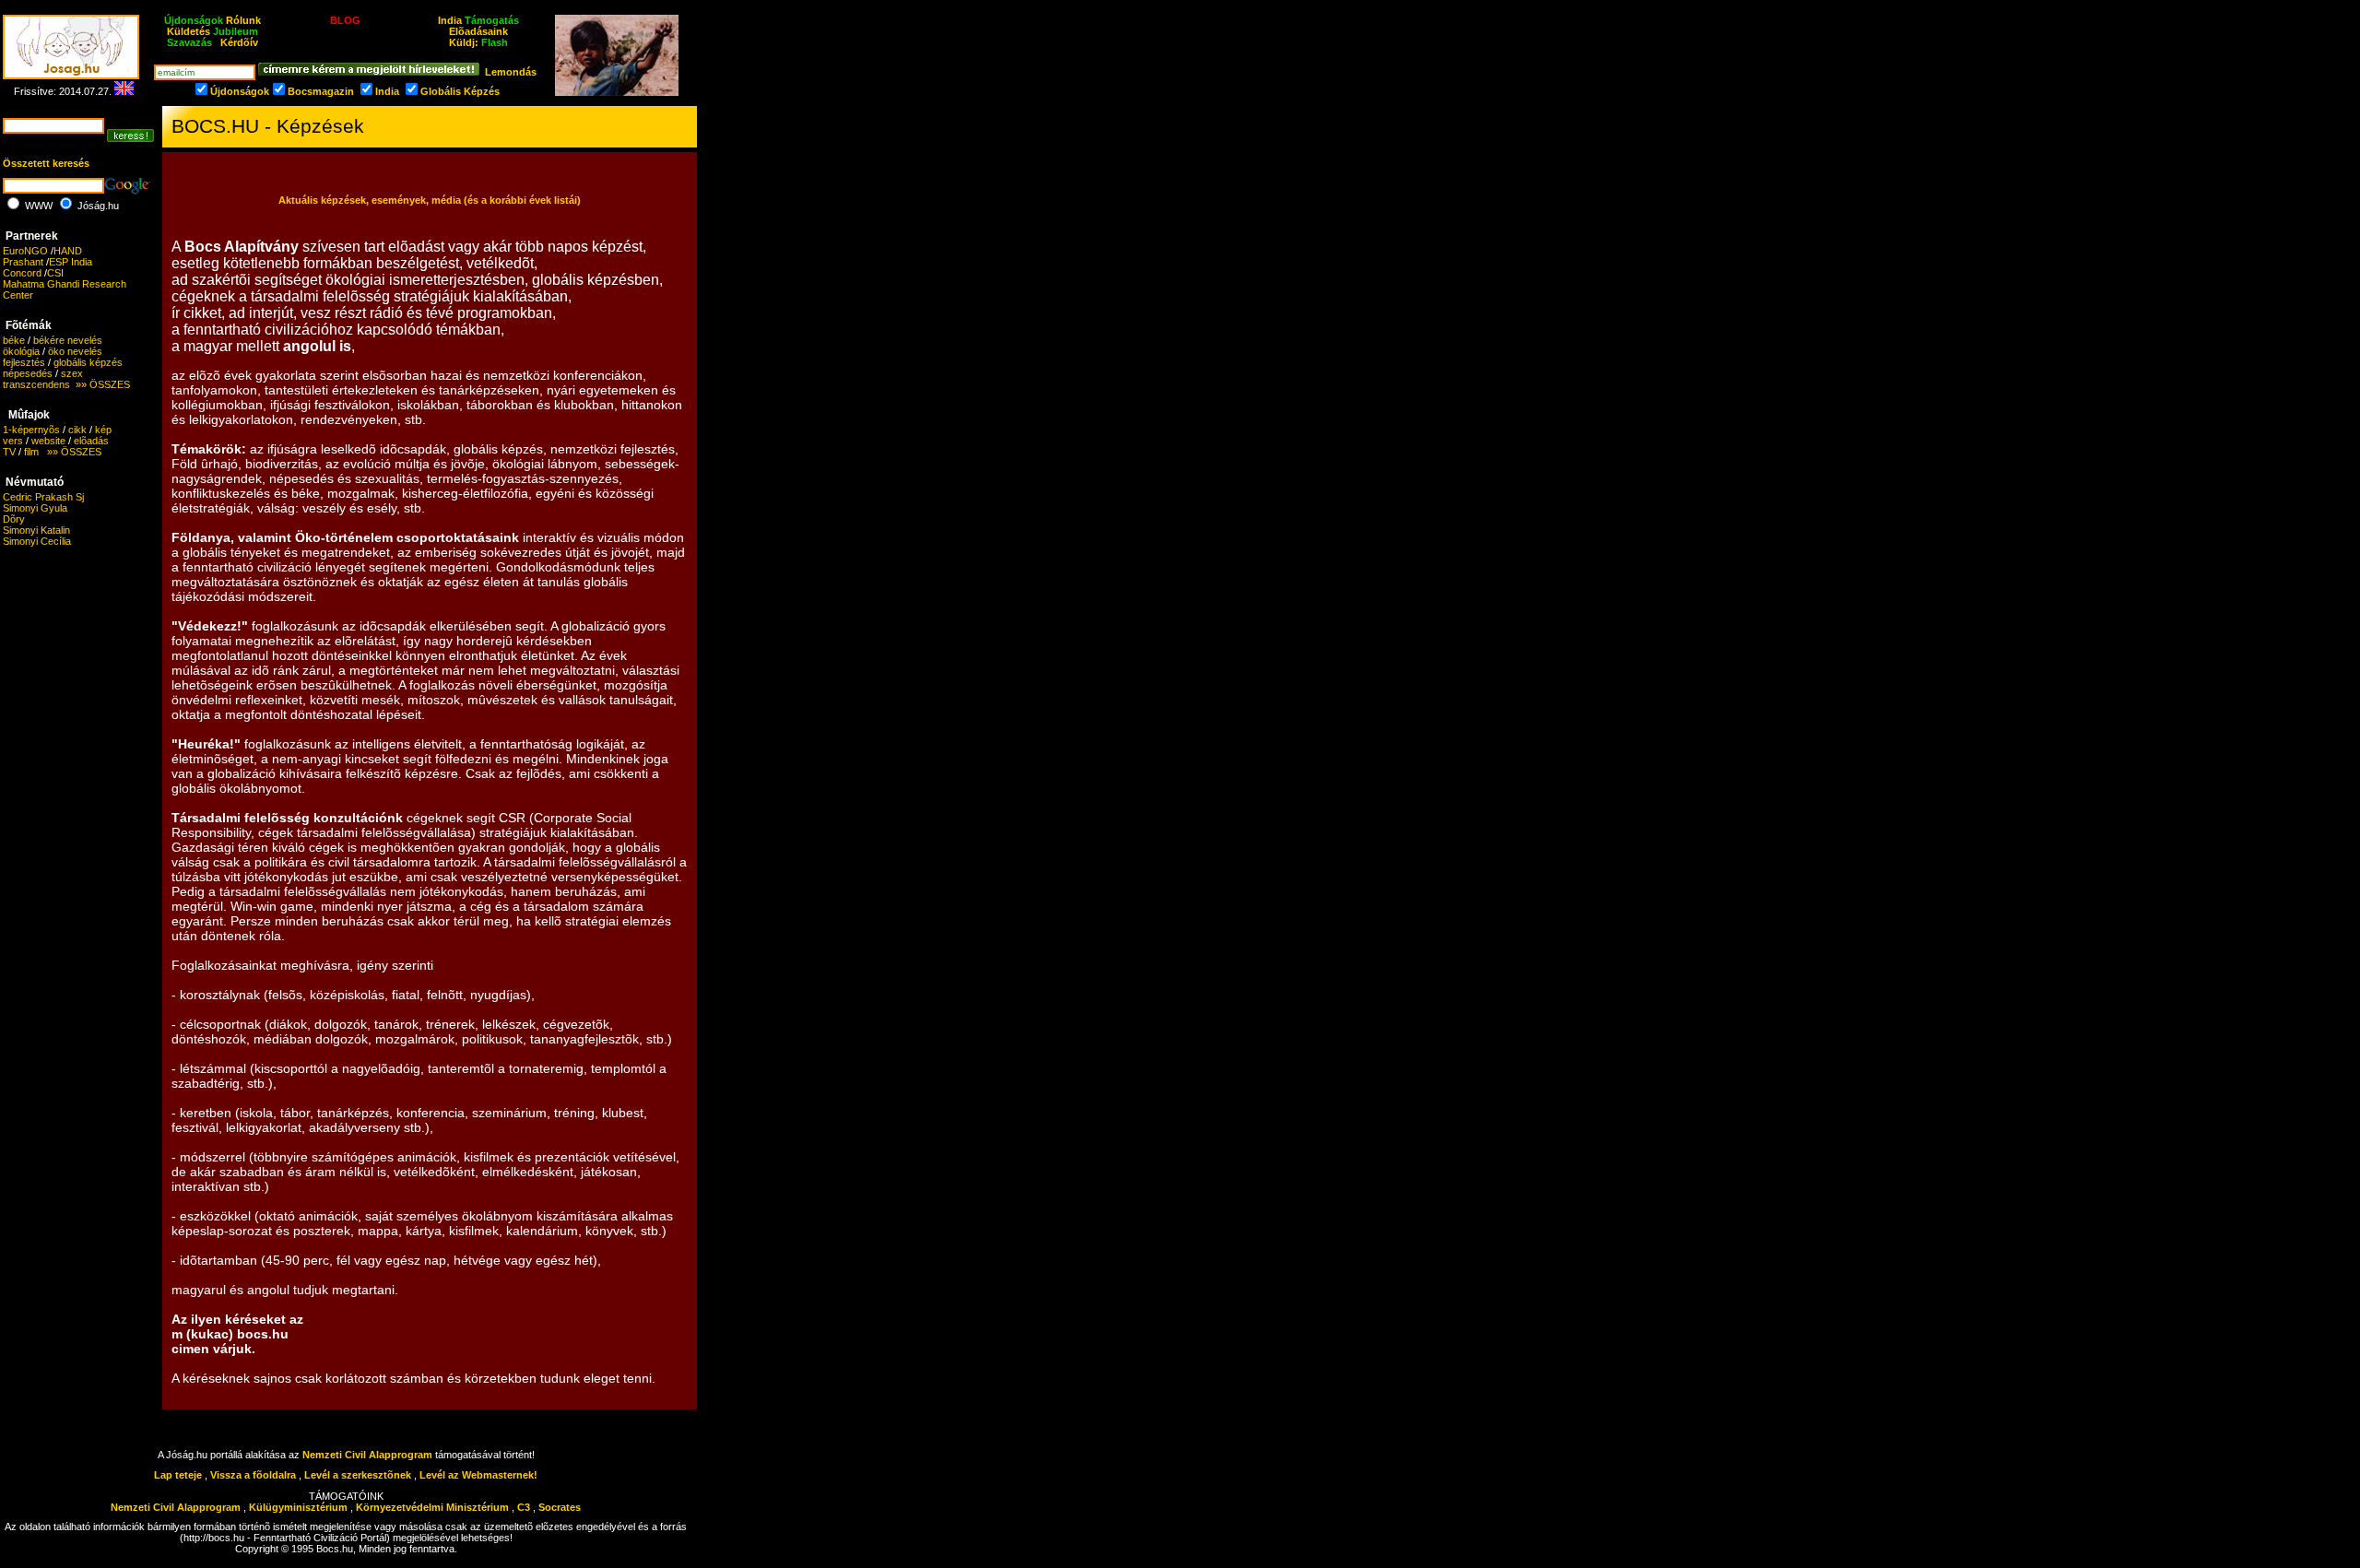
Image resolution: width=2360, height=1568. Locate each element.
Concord (22, 273)
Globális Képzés (460, 91)
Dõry (14, 519)
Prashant (23, 262)
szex (72, 373)
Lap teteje (178, 1475)
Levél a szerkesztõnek (358, 1475)
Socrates (560, 1507)
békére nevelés (68, 340)
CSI (55, 273)
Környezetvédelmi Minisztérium (432, 1507)
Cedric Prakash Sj (43, 497)
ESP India (71, 262)
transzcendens (36, 384)
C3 (524, 1507)
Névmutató (35, 482)
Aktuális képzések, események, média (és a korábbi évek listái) (430, 200)
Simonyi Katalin (36, 530)
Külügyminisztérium (298, 1507)
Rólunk (243, 20)
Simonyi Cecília (37, 541)
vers (13, 441)
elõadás (91, 441)
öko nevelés (75, 351)
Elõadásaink (478, 31)
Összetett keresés (46, 163)
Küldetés (189, 31)
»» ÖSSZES (100, 384)
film (31, 452)
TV (9, 452)
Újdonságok (240, 91)
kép (103, 430)
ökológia (21, 351)
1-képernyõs (31, 430)
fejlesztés (24, 362)
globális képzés (88, 362)
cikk (77, 430)
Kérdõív (239, 42)
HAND (68, 251)
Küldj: (478, 42)
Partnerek (32, 236)
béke (14, 340)
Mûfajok (29, 415)
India (450, 20)
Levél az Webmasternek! (478, 1475)
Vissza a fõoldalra (253, 1475)
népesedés (28, 373)
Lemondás (511, 72)
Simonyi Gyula (35, 508)
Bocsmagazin (321, 91)
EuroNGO (25, 251)
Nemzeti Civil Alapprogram (369, 1455)
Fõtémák (29, 325)
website (48, 441)
